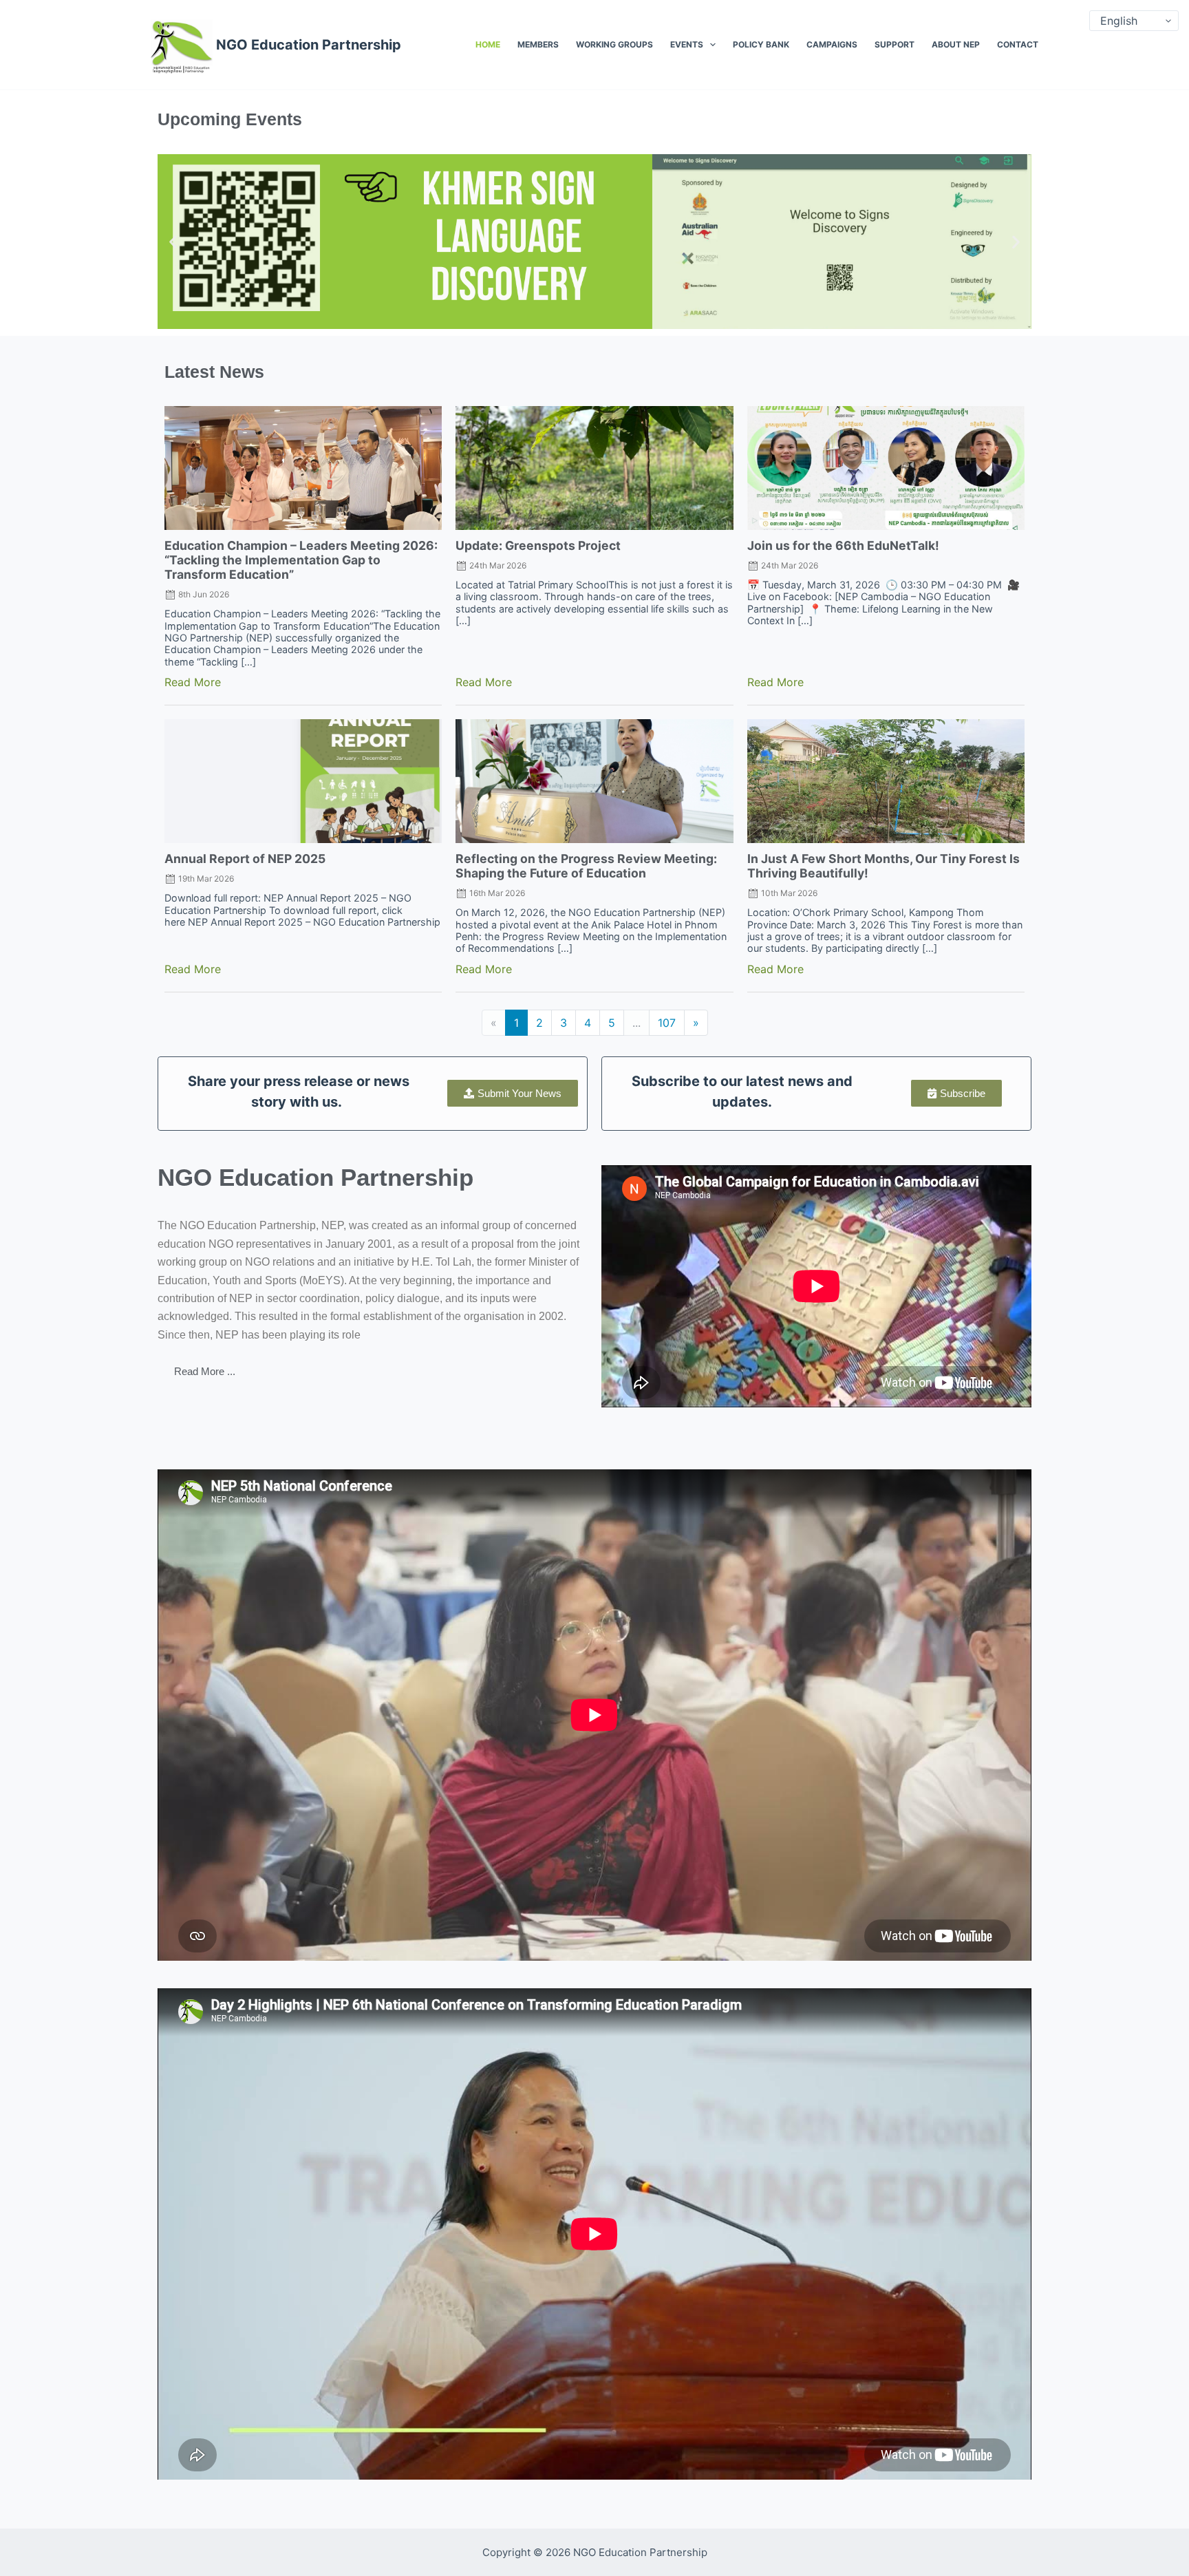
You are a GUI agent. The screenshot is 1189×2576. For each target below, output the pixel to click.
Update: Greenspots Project (538, 545)
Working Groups (614, 44)
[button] (173, 241)
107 (667, 1023)
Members (538, 44)
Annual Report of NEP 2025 (245, 859)
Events (687, 44)
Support (895, 44)
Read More (193, 682)
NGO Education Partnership (309, 45)
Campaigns (832, 44)
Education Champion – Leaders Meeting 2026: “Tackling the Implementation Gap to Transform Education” (301, 560)
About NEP (956, 44)
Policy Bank (761, 44)
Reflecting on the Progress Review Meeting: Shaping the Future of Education (586, 866)
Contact (1018, 44)
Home (488, 44)
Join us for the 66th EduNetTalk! (843, 545)
